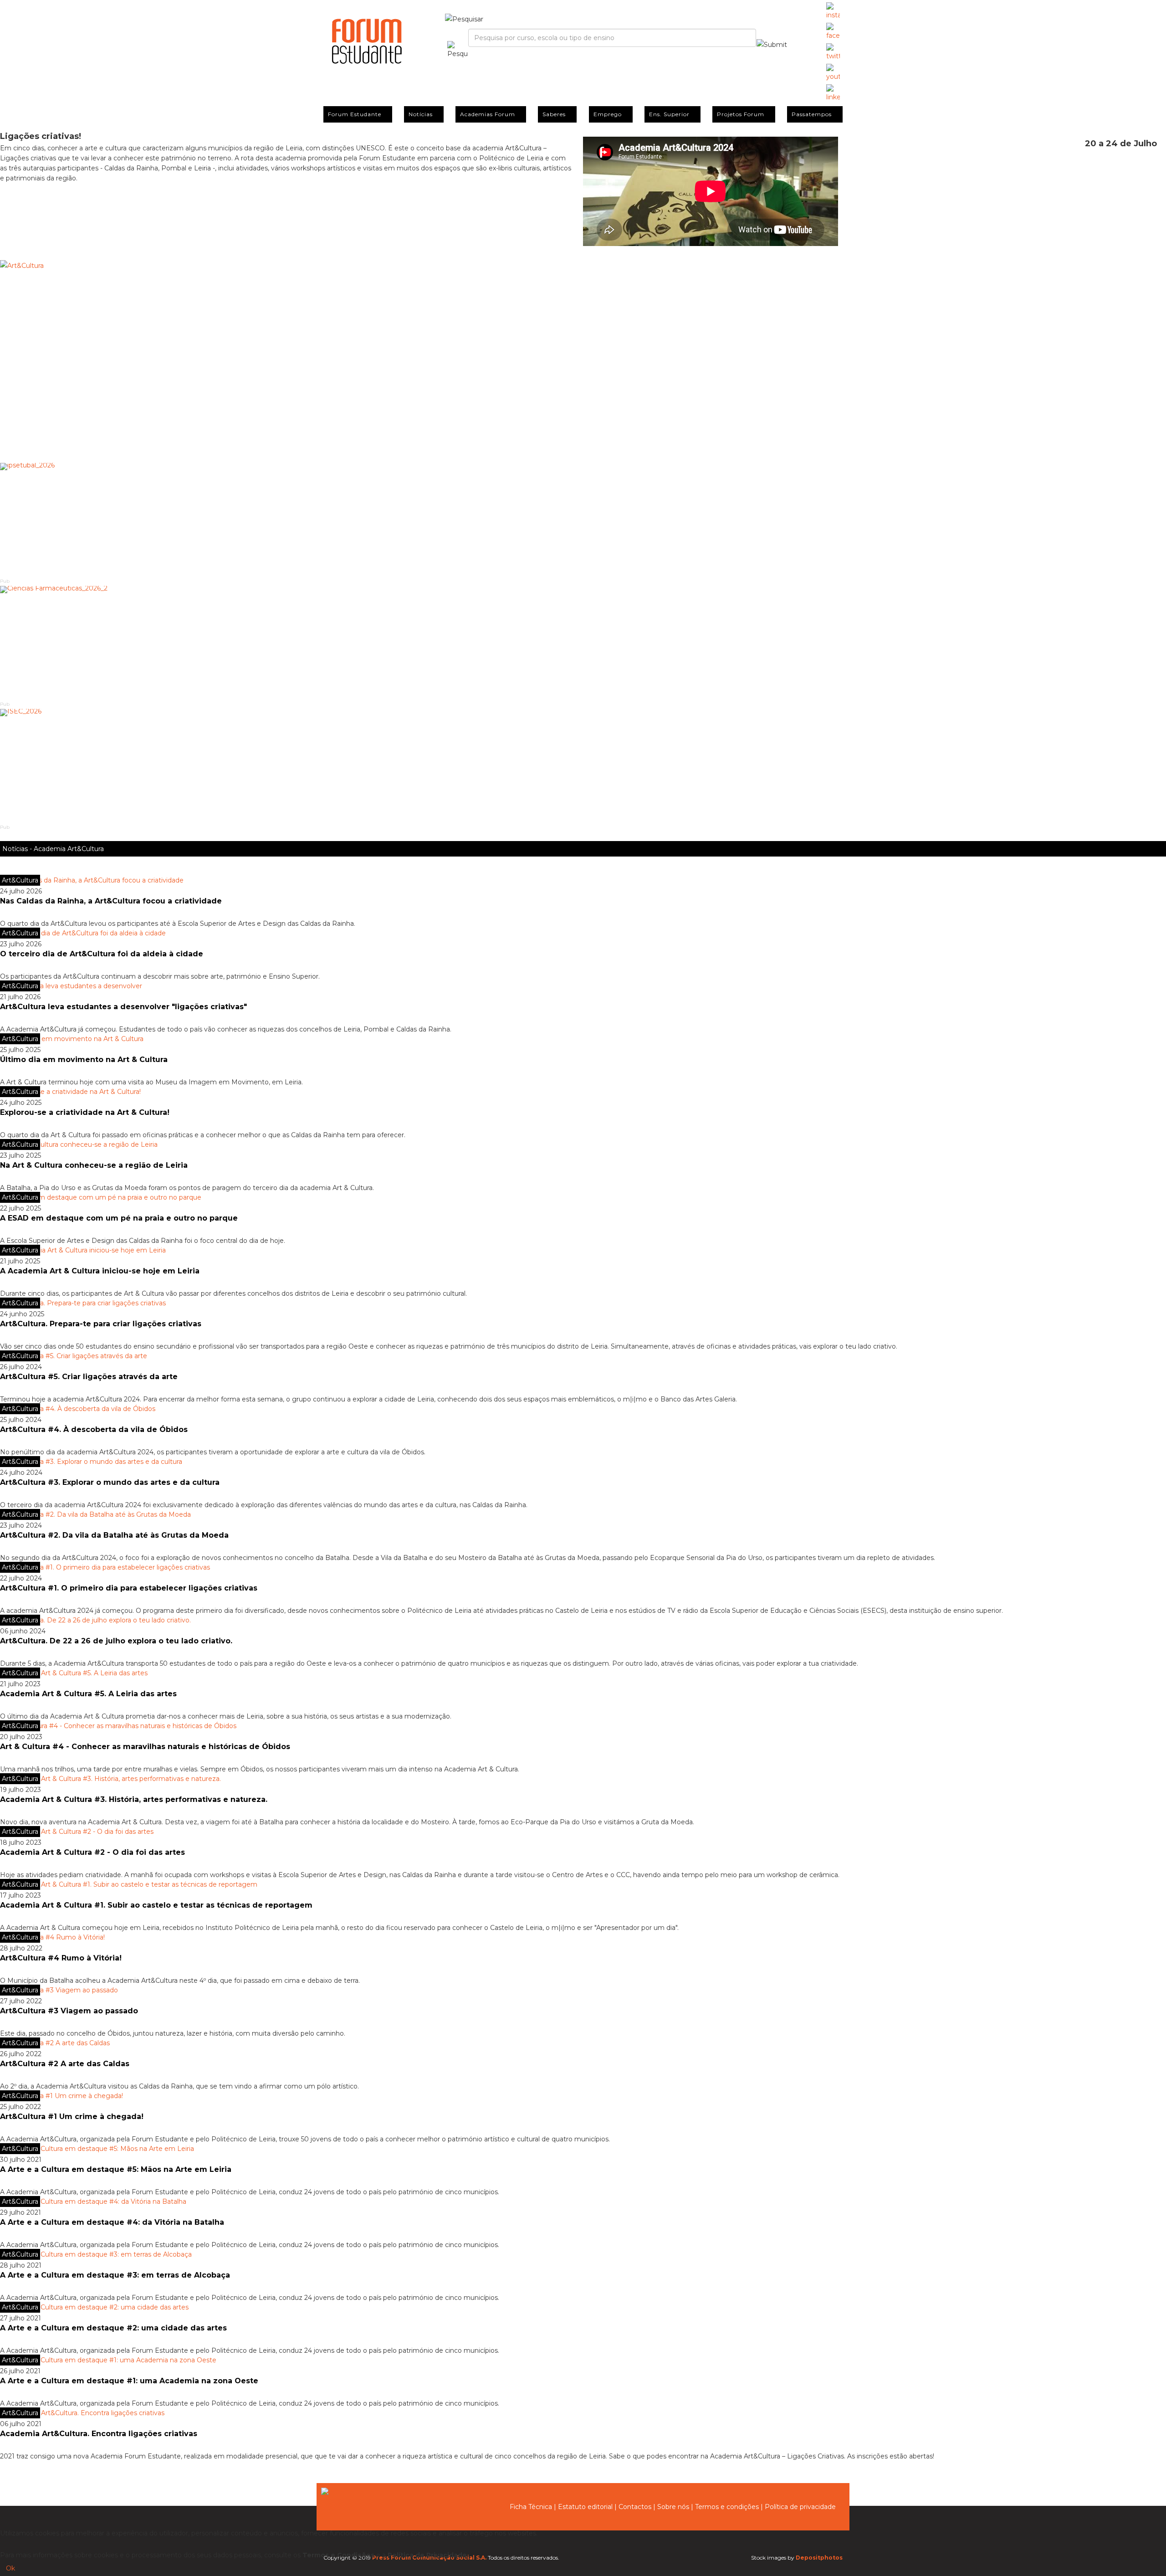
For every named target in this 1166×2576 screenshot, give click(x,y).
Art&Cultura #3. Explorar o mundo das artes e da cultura (110, 1482)
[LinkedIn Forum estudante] (833, 93)
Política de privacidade (800, 2507)
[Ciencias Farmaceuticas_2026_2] (583, 643)
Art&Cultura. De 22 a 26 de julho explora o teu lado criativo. (116, 1641)
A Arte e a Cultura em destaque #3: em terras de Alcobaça (115, 2275)
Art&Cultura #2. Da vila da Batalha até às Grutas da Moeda (114, 1535)
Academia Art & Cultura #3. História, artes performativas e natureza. (134, 1799)
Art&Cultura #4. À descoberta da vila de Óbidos (94, 1429)
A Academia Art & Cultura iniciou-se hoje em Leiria (100, 1271)
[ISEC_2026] (583, 766)
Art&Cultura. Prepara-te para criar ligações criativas (101, 1324)
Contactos (635, 2507)
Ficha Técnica (531, 2507)
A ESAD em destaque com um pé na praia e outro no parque (119, 1218)
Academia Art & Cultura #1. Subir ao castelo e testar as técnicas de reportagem (156, 1905)
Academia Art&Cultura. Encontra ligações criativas (99, 2434)
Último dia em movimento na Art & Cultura (84, 1060)
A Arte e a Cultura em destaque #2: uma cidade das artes (113, 2328)
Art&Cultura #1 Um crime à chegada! (72, 2117)
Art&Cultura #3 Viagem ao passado (69, 2011)
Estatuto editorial (585, 2507)
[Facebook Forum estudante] (833, 32)
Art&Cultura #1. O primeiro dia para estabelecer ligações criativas (129, 1588)
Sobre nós (673, 2507)
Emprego (608, 114)
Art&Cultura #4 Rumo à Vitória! (61, 1958)
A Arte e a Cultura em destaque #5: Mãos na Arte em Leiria (116, 2169)
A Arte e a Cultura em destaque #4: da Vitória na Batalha (112, 2222)
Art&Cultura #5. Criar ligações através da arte (89, 1377)
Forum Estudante (355, 114)
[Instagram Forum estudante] (833, 11)
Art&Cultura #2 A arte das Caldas (65, 2064)
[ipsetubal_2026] (583, 520)
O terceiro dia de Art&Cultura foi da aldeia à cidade (102, 954)
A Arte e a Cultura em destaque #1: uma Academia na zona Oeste (129, 2381)
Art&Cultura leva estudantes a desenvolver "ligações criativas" (123, 1007)
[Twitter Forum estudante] (833, 52)
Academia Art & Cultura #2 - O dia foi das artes (92, 1852)
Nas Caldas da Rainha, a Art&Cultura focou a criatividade (111, 901)
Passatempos (812, 114)
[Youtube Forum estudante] (833, 73)
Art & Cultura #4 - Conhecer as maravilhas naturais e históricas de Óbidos (145, 1747)
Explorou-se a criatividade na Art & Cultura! (85, 1112)
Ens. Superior (669, 114)
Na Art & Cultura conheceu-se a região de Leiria (94, 1165)
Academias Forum (488, 114)
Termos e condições (727, 2507)
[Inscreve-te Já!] (583, 353)
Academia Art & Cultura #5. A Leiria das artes (88, 1694)
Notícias (421, 114)
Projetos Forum (741, 114)
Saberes (554, 114)
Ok (10, 2568)
